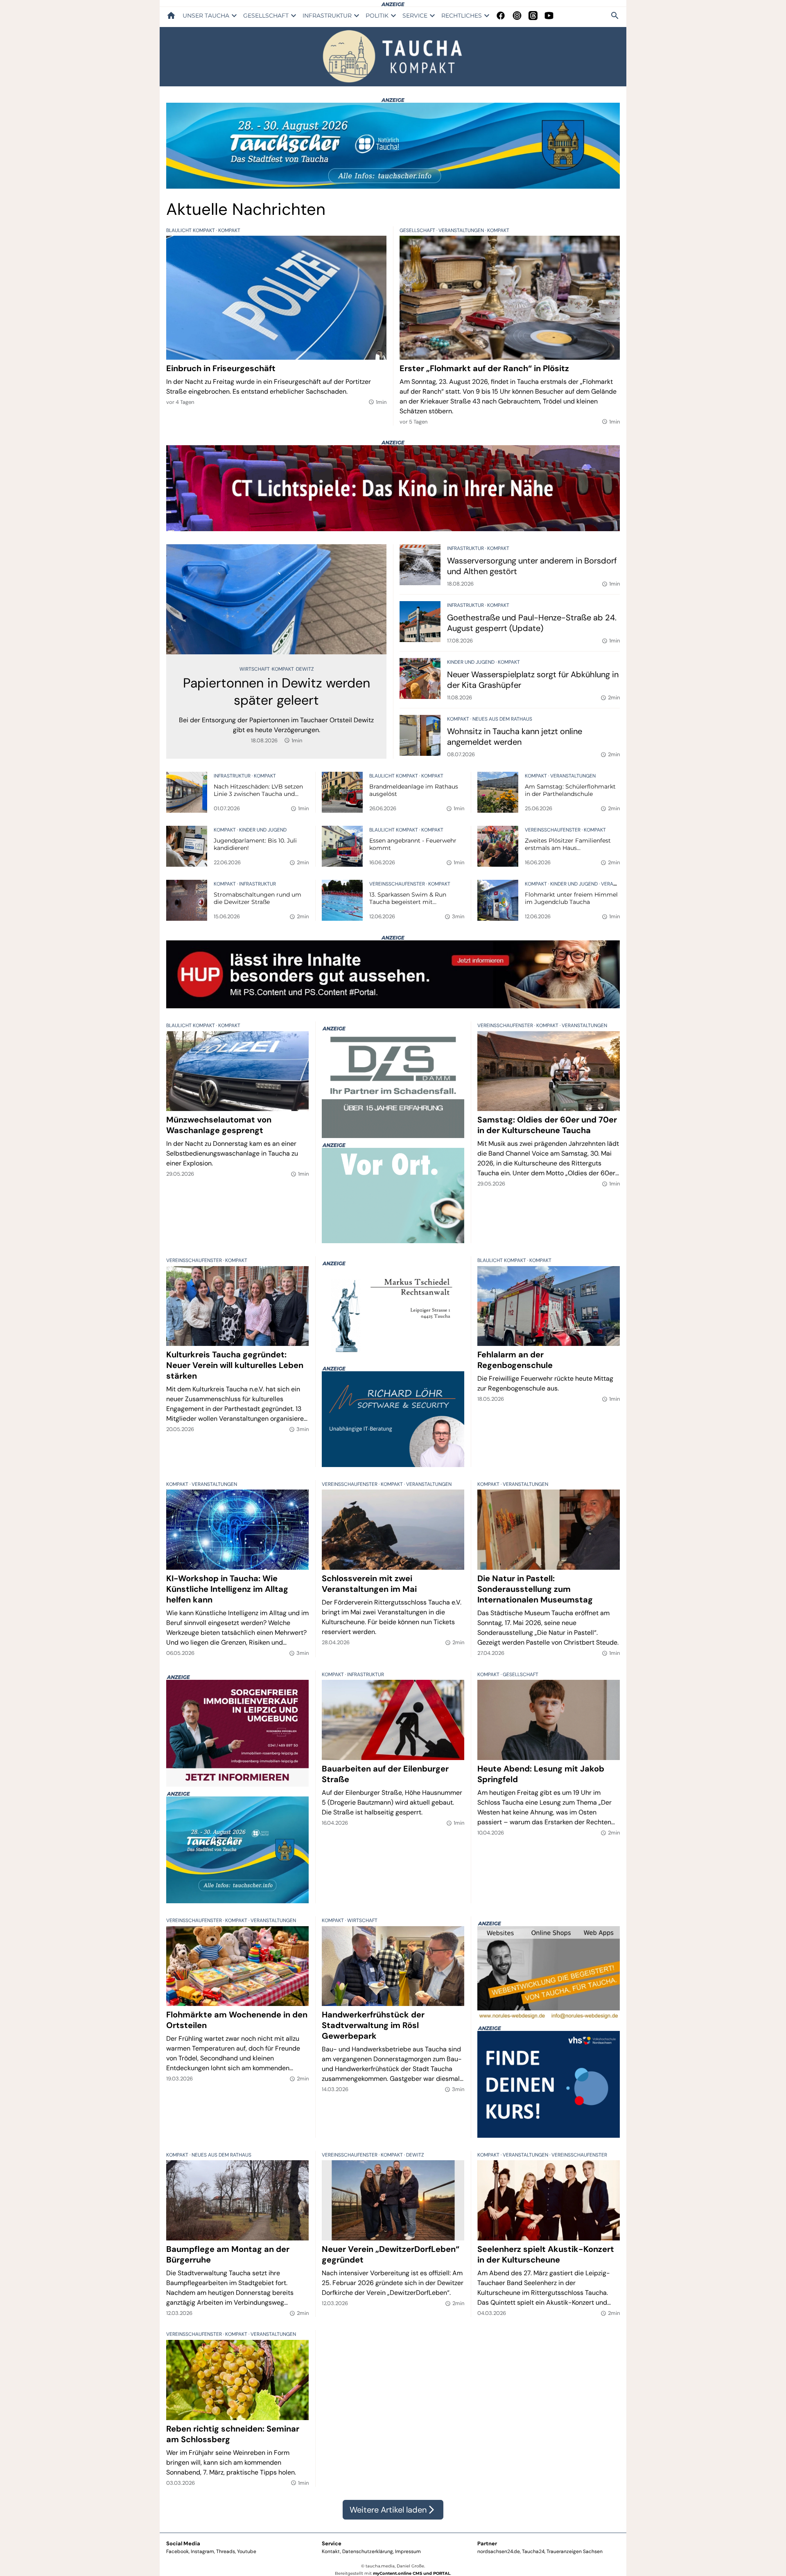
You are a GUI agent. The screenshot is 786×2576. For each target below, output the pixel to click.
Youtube (247, 2551)
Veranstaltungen (462, 230)
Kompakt (229, 230)
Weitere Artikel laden (393, 2510)
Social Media (183, 2543)
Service (332, 2543)
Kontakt (331, 2551)
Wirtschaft (255, 669)
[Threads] (533, 16)
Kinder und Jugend (471, 662)
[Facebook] (501, 16)
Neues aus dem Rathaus (502, 719)
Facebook (177, 2551)
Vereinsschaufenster (553, 830)
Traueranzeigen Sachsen (575, 2551)
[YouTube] (549, 16)
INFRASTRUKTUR (327, 16)
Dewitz (305, 669)
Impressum (408, 2551)
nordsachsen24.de (499, 2551)
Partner (487, 2543)
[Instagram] (517, 16)
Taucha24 (533, 2551)
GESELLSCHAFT (266, 16)
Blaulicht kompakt (191, 230)
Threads (226, 2551)
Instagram (202, 2551)
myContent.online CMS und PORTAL (412, 2573)
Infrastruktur (466, 548)
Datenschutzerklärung (368, 2551)
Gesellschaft (418, 230)
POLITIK (377, 16)
